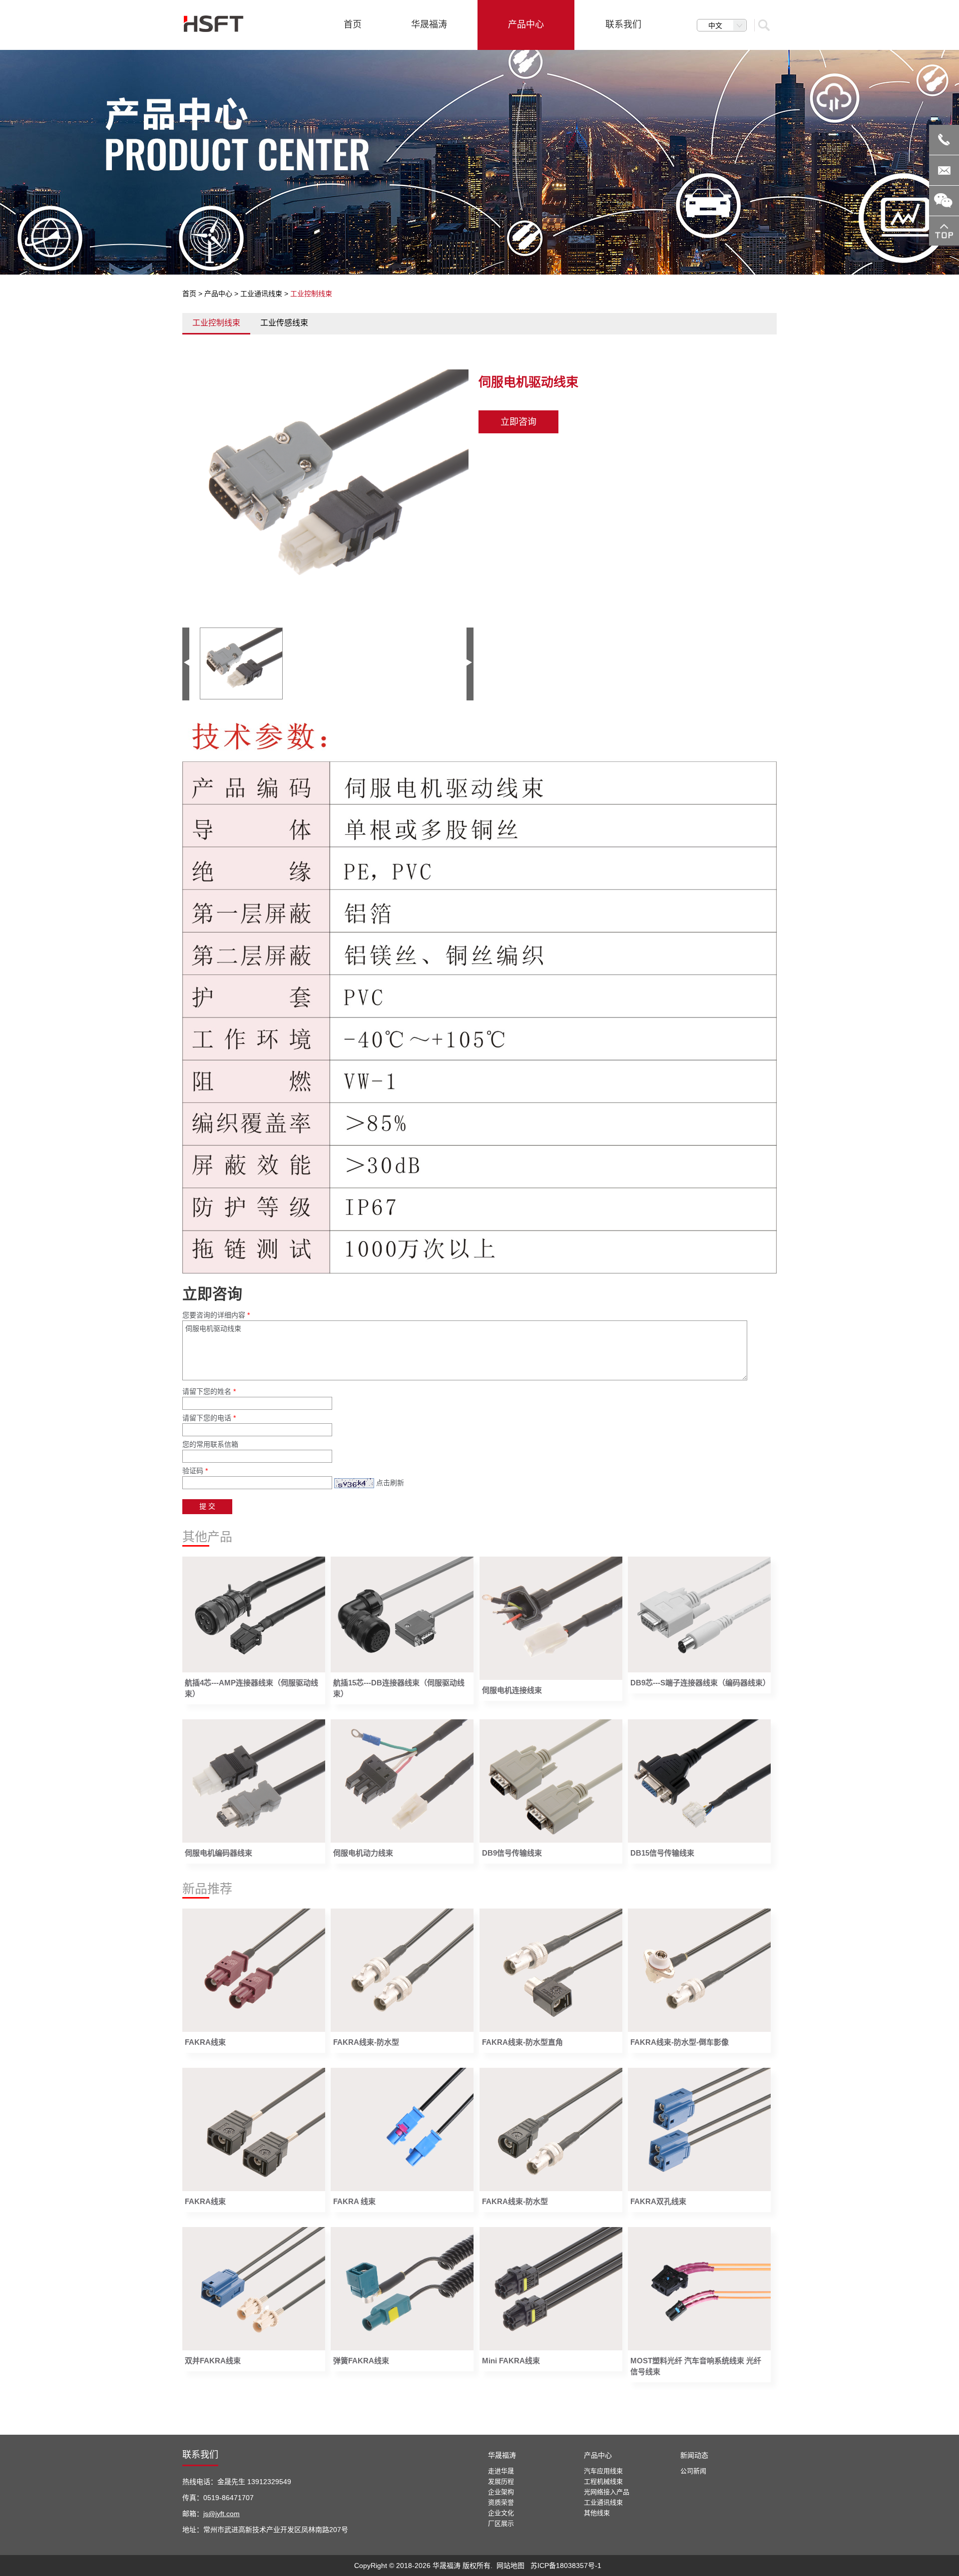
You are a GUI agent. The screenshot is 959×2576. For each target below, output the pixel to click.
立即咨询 (518, 422)
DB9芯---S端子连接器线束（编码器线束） (700, 1683)
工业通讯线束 (261, 294)
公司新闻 (693, 2471)
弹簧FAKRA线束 (361, 2361)
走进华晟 (501, 2471)
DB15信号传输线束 (662, 1853)
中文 (715, 25)
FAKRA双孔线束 (658, 2201)
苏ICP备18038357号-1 (566, 2566)
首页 (189, 294)
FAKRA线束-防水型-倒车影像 (680, 2042)
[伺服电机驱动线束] (328, 490)
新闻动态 (694, 2455)
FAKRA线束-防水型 (366, 2042)
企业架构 (501, 2492)
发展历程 (501, 2481)
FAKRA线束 (205, 2042)
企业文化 (501, 2513)
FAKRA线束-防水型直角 (522, 2042)
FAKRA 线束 (354, 2201)
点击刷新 (390, 1483)
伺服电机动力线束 (363, 1853)
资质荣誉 (501, 2502)
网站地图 (510, 2566)
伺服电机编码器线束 (219, 1853)
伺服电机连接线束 (512, 1690)
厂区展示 (501, 2523)
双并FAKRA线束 (213, 2361)
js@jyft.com (222, 2514)
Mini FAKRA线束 (511, 2361)
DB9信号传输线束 (512, 1853)
